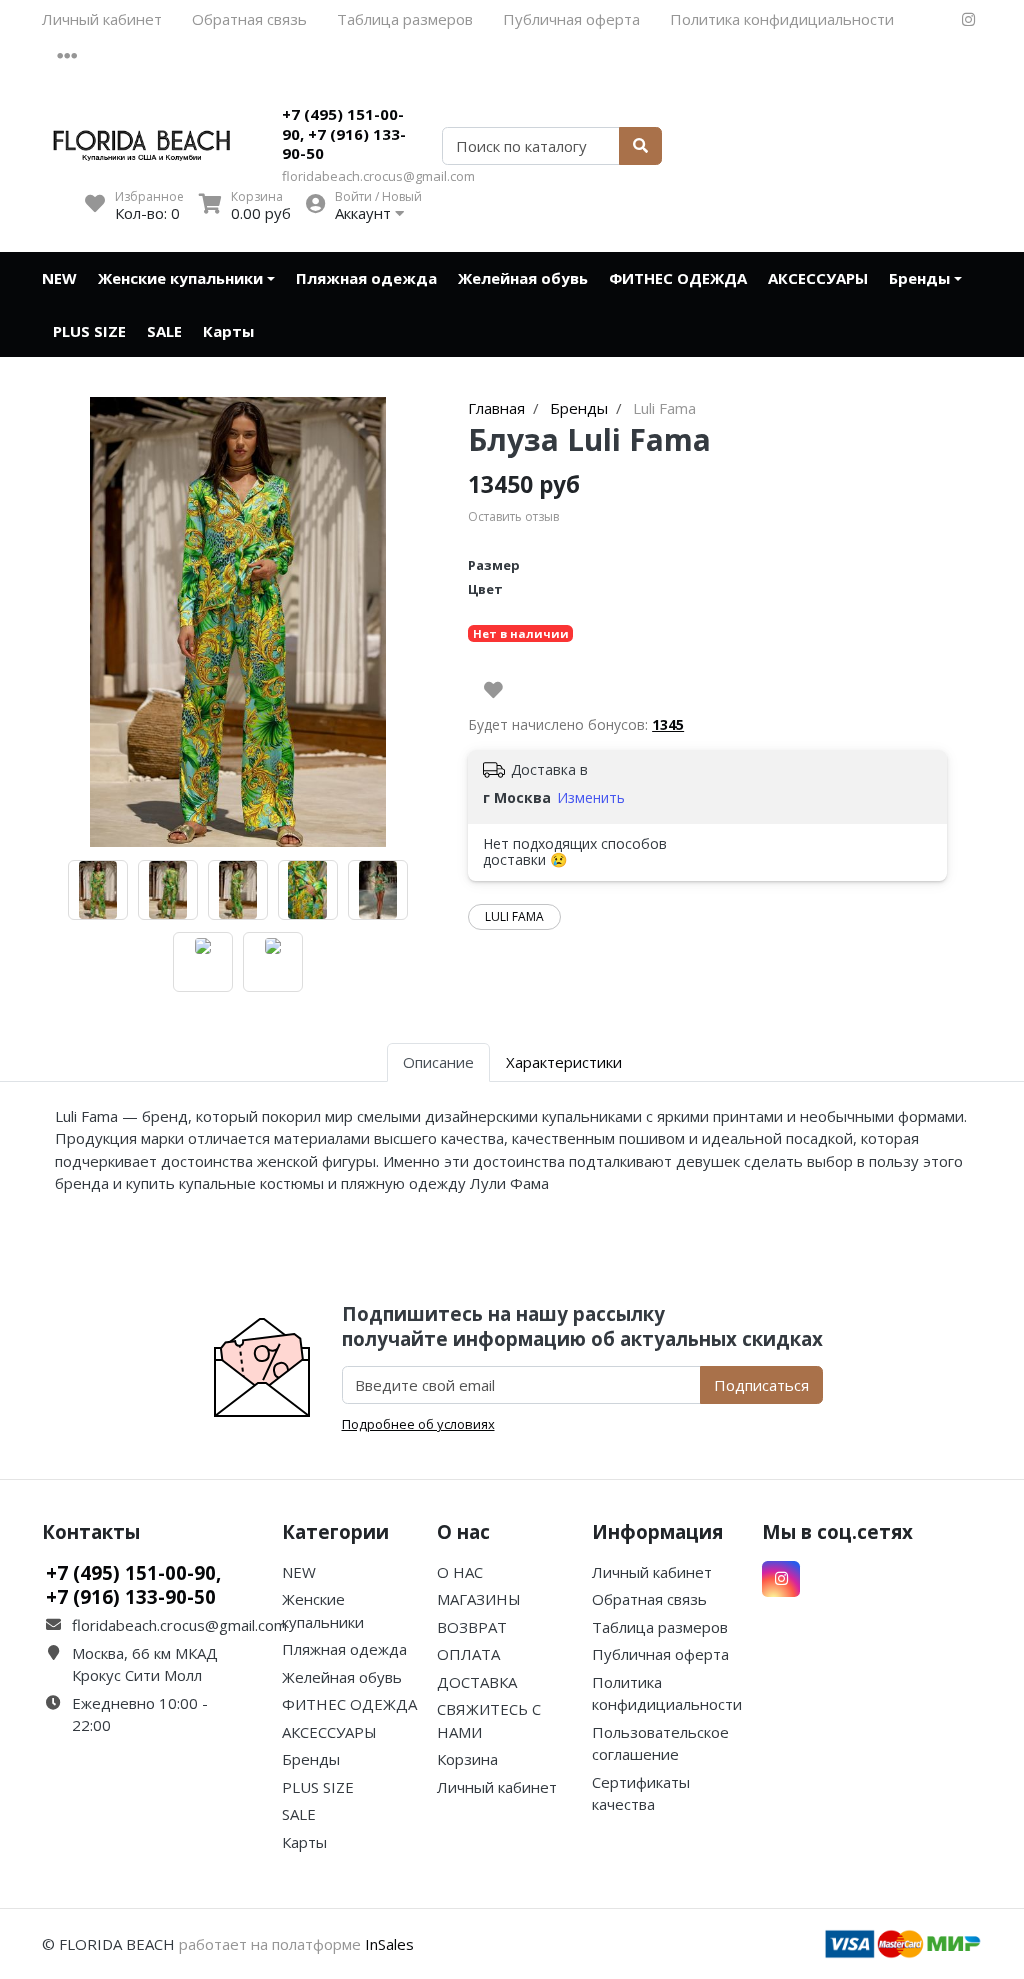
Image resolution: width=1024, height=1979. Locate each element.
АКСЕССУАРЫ (818, 278)
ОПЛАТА (468, 1654)
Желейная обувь (523, 278)
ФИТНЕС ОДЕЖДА (678, 278)
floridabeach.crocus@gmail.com (378, 176)
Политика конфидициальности (782, 19)
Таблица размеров (405, 19)
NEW (59, 278)
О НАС (460, 1572)
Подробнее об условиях (418, 1424)
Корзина (467, 1759)
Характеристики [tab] (564, 1062)
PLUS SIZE (89, 331)
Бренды (919, 278)
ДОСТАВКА (477, 1682)
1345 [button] (668, 724)
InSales (389, 1944)
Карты (228, 331)
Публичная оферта (571, 19)
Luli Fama (514, 916)
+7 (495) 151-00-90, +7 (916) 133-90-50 (344, 133)
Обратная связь (249, 19)
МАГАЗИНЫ (479, 1599)
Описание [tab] (438, 1062)
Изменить (591, 797)
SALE (164, 331)
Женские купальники (180, 278)
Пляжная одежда (366, 278)
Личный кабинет (102, 19)
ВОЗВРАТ (472, 1627)
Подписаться (761, 1385)
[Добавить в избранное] (493, 690)
